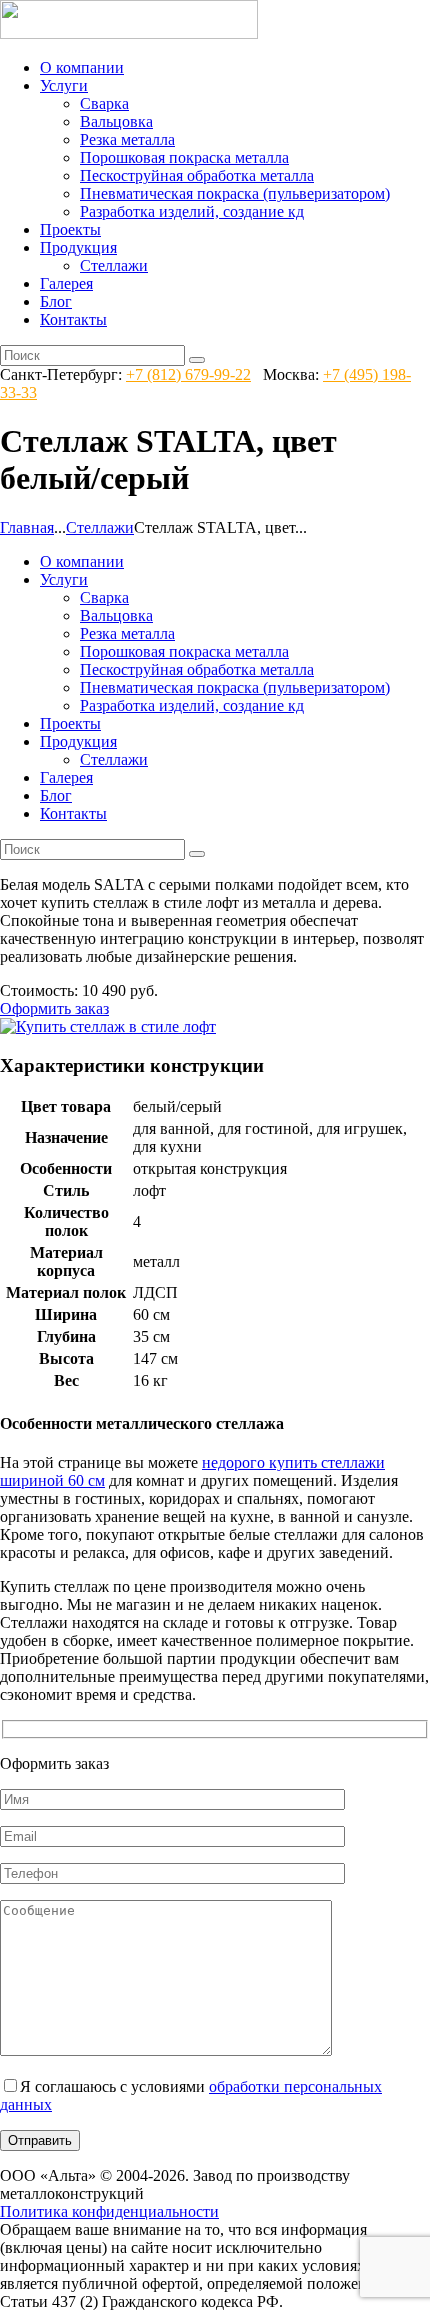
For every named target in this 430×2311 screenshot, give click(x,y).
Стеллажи (100, 527)
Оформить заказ (54, 1008)
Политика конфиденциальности (109, 2211)
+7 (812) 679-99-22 (188, 374)
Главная (27, 527)
